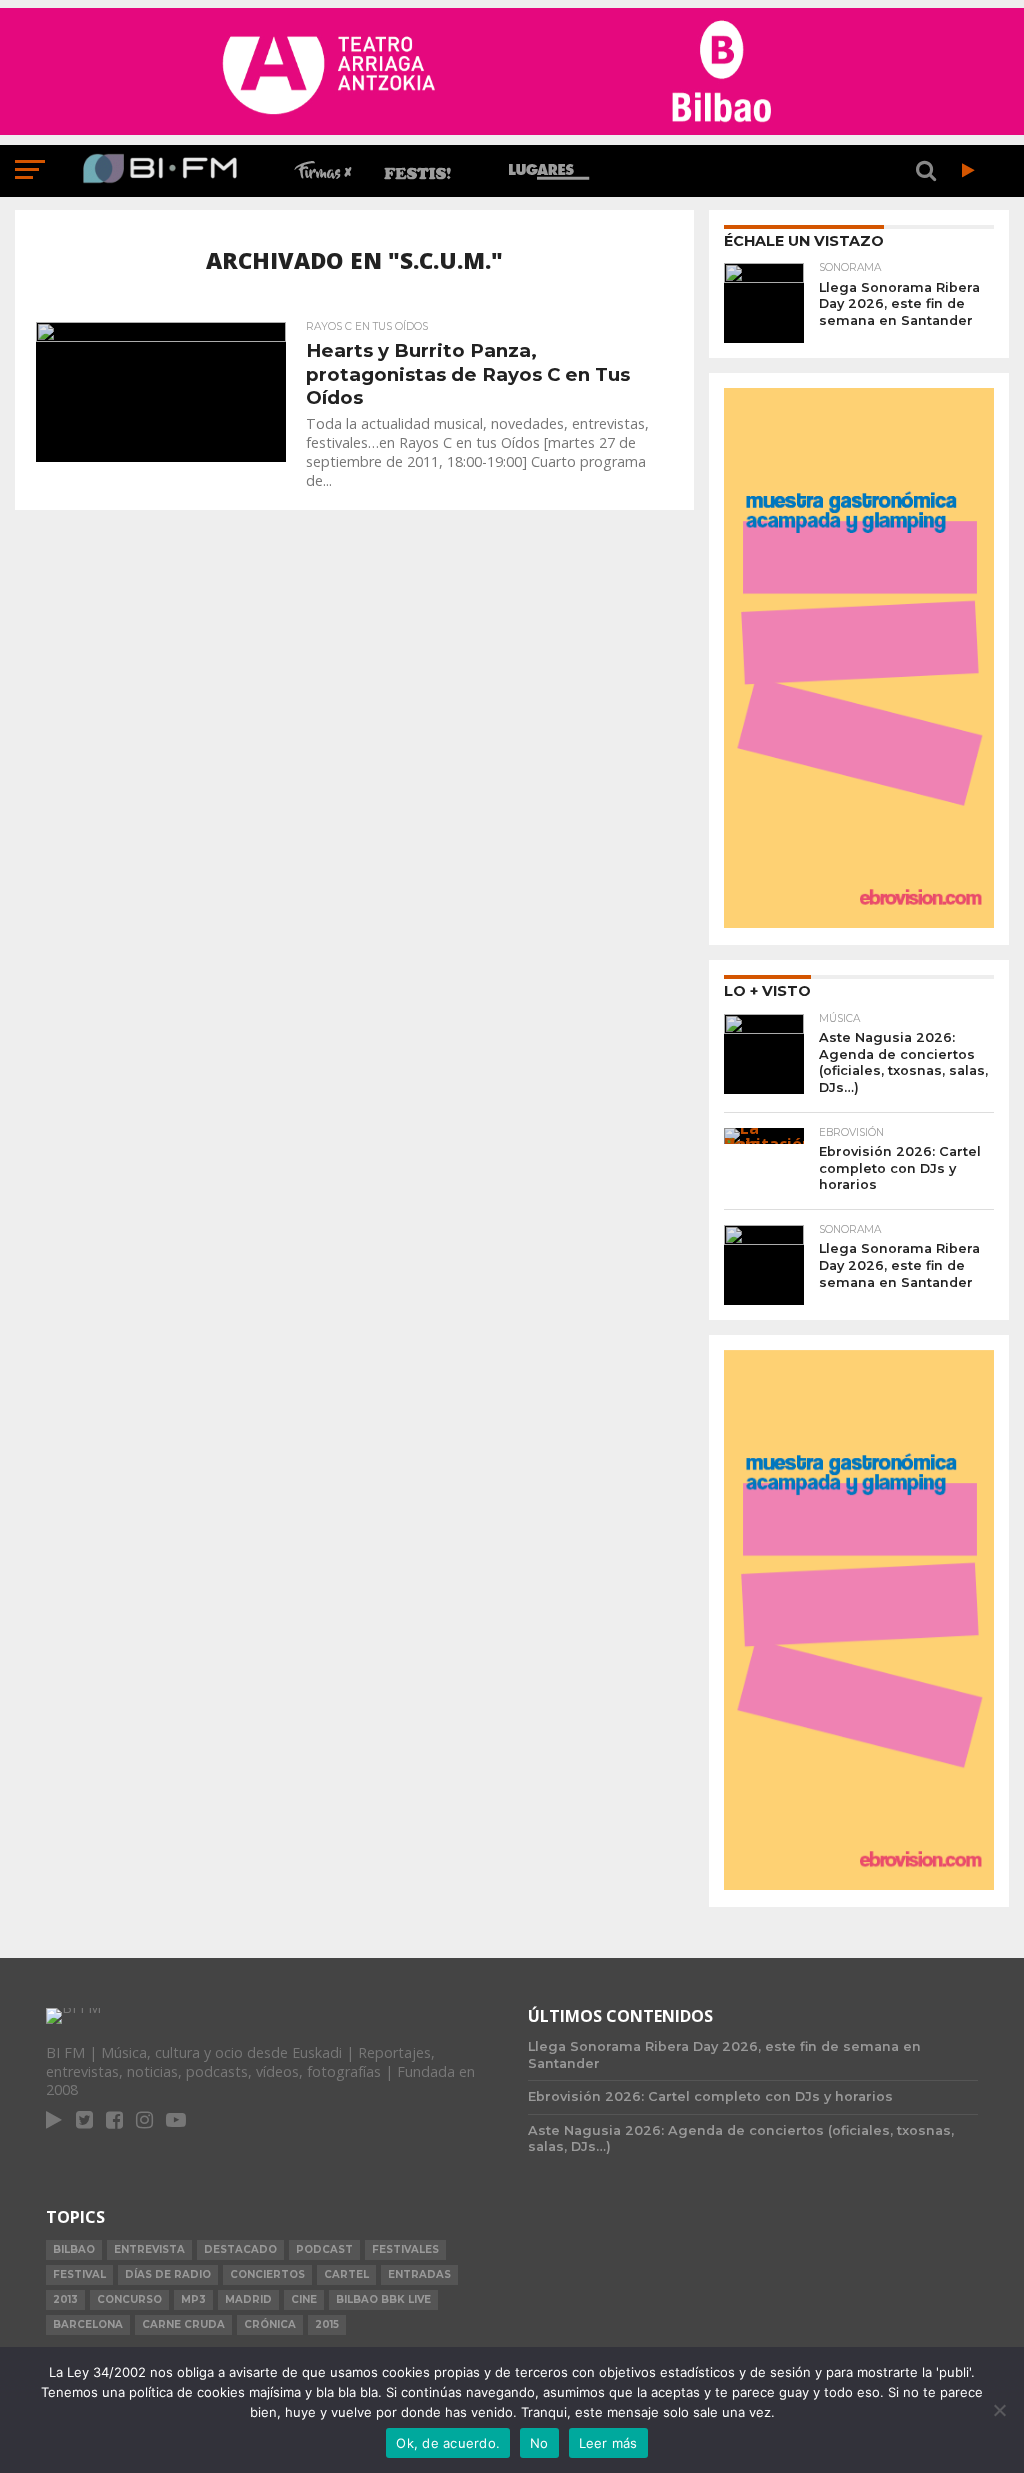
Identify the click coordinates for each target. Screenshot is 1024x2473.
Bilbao (74, 2249)
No (539, 2443)
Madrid (248, 2299)
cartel (346, 2274)
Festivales (405, 2249)
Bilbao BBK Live (383, 2299)
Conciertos (267, 2274)
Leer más (608, 2443)
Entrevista (149, 2249)
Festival (79, 2274)
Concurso (129, 2299)
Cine (304, 2299)
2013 (65, 2299)
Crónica (270, 2324)
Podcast (324, 2249)
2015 (327, 2324)
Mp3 (193, 2299)
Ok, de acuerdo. (448, 2443)
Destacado (240, 2249)
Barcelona (88, 2324)
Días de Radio (168, 2274)
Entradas (419, 2274)
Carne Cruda (183, 2324)
